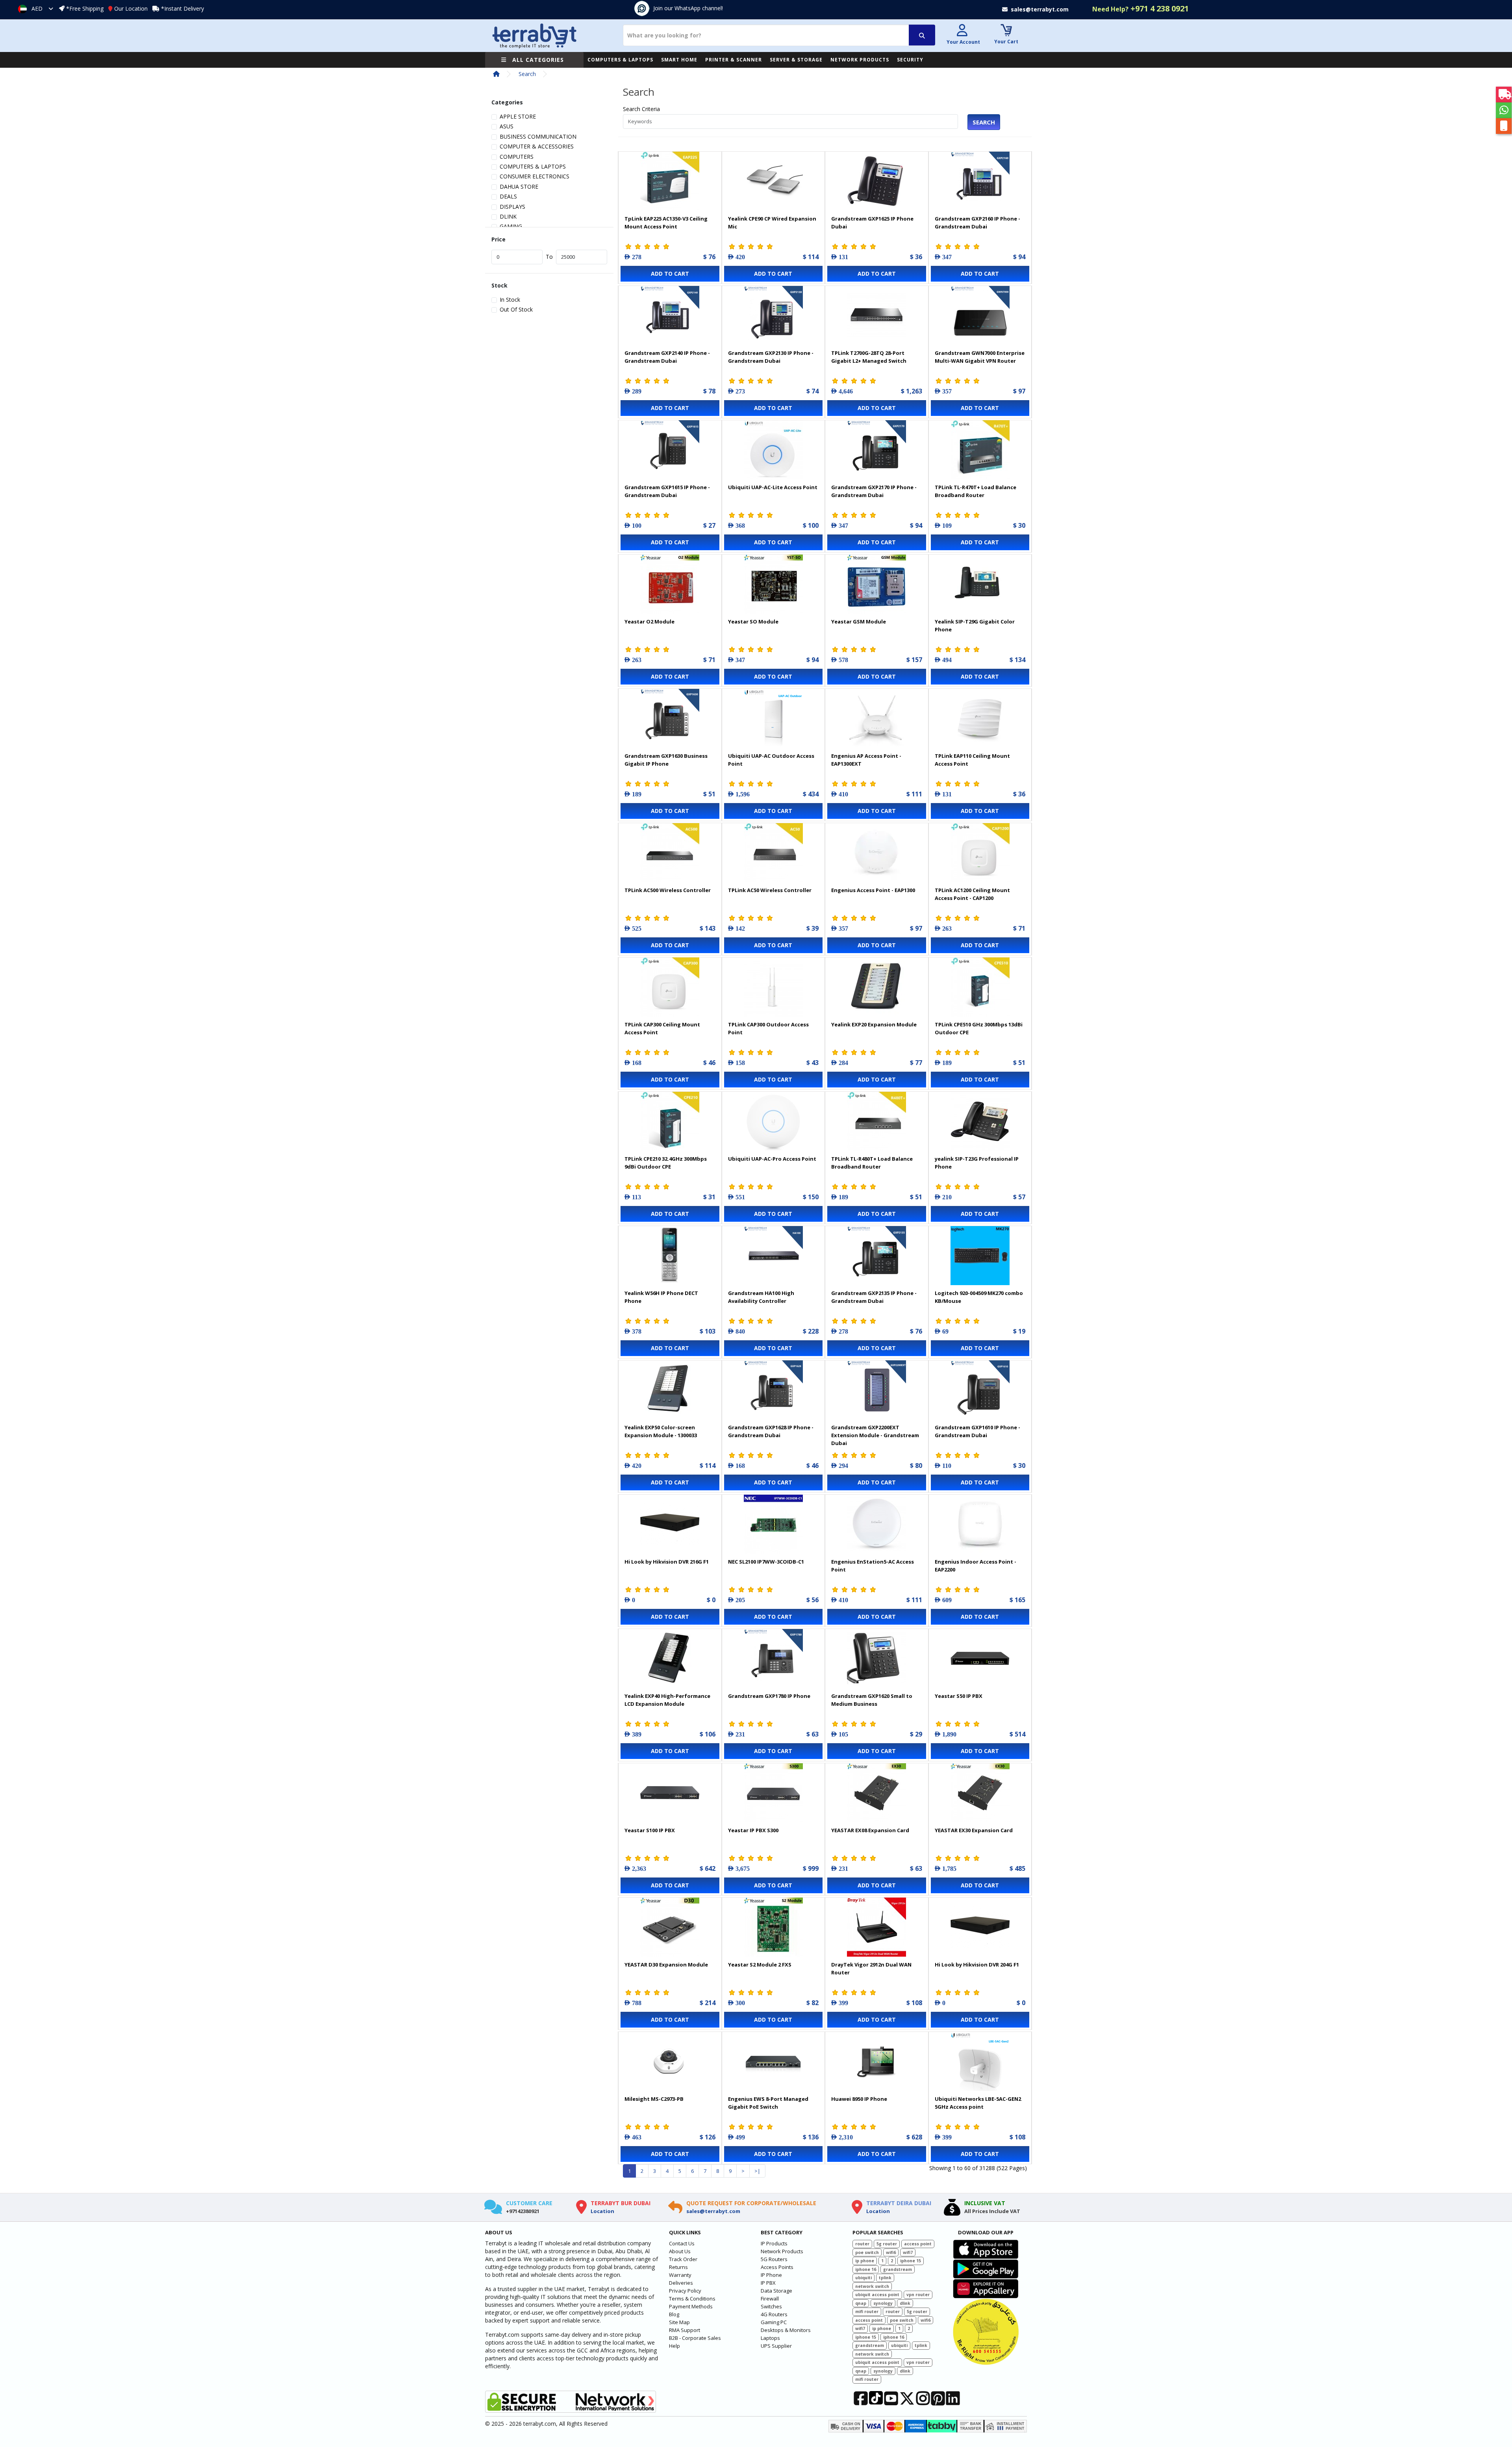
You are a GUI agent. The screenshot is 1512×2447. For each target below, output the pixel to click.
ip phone (865, 2261)
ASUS (507, 126)
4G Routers (774, 2314)
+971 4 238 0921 (1140, 8)
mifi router (867, 2312)
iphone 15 (911, 2261)
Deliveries (681, 2283)
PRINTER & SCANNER (734, 60)
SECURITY (910, 60)
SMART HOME (679, 60)
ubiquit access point (877, 2295)
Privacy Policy (685, 2291)
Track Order (683, 2259)
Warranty (680, 2275)
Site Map (679, 2322)
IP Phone (771, 2275)
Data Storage (776, 2291)
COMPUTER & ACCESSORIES (537, 146)
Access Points (777, 2267)
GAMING (511, 226)
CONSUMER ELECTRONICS (535, 176)
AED (37, 8)
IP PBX (768, 2283)
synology (883, 2303)
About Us (680, 2251)
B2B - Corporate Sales (695, 2338)
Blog (674, 2314)
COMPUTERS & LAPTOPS (620, 60)
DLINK (508, 216)
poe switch (867, 2252)
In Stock (510, 300)
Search (527, 74)
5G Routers (774, 2259)
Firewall (770, 2299)
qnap (861, 2303)
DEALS (508, 196)
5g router (887, 2244)
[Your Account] (962, 31)
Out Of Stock (516, 309)
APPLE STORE (518, 116)
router (862, 2244)
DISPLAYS (512, 207)
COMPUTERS (517, 157)
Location (602, 2211)
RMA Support (685, 2330)
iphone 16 (866, 2269)
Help (674, 2346)
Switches (771, 2306)
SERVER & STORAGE (796, 60)
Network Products (782, 2251)
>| (757, 2171)
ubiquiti (863, 2278)
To (549, 257)
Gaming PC (774, 2322)
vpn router (918, 2295)
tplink (885, 2278)
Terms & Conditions (692, 2299)
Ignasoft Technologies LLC (578, 2436)
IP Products (774, 2243)
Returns (678, 2267)
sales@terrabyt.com (713, 2211)
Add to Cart (670, 274)
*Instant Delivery (183, 8)
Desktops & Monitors (786, 2330)
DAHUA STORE (519, 186)
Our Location (131, 8)
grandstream (898, 2269)
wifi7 (908, 2252)
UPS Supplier (776, 2346)
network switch (872, 2286)
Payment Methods (691, 2306)
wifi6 (891, 2252)
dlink (905, 2303)
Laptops (770, 2338)
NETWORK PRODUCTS (860, 60)
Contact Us (682, 2243)
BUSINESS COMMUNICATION (538, 136)
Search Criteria (641, 109)
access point (918, 2244)
